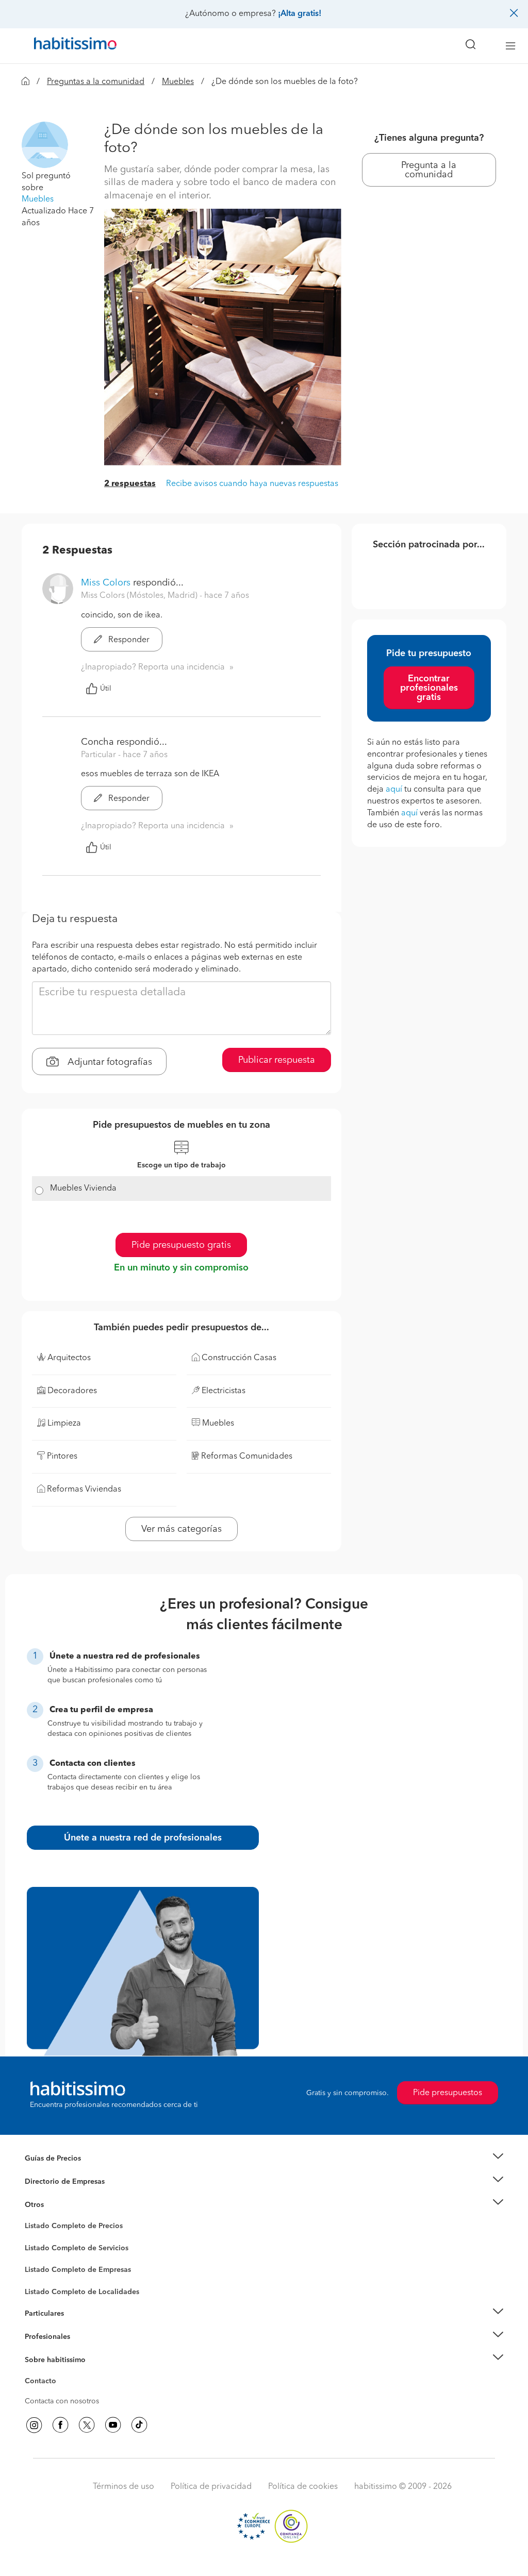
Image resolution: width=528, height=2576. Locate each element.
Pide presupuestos (448, 2093)
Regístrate (41, 2337)
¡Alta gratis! (300, 14)
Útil (106, 689)
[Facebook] (60, 2425)
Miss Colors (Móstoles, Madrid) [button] (140, 596)
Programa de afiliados (61, 2393)
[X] (87, 2425)
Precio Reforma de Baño (65, 2171)
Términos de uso (123, 2487)
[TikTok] (139, 2425)
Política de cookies (303, 2487)
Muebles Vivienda (83, 1189)
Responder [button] (128, 640)
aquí (394, 790)
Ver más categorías (181, 1529)
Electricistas (44, 2266)
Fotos (34, 2238)
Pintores (38, 2256)
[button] (45, 144)
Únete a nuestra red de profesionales (143, 1838)
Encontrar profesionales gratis (429, 688)
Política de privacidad (211, 2487)
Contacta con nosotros (62, 2401)
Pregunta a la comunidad (429, 170)
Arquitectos (44, 2287)
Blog (33, 2217)
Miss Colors (106, 583)
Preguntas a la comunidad (96, 82)
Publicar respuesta (277, 1060)
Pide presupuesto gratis (181, 1245)
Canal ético (43, 2383)
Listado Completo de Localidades (82, 2292)
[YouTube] (113, 2425)
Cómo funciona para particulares (79, 2327)
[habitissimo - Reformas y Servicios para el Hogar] (72, 46)
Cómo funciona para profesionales (82, 2349)
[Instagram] (34, 2425)
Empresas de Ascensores (66, 2194)
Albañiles (40, 2277)
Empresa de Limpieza (60, 2204)
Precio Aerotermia (55, 2182)
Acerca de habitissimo (61, 2372)
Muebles (178, 82)
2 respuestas (130, 484)
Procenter (40, 2248)
